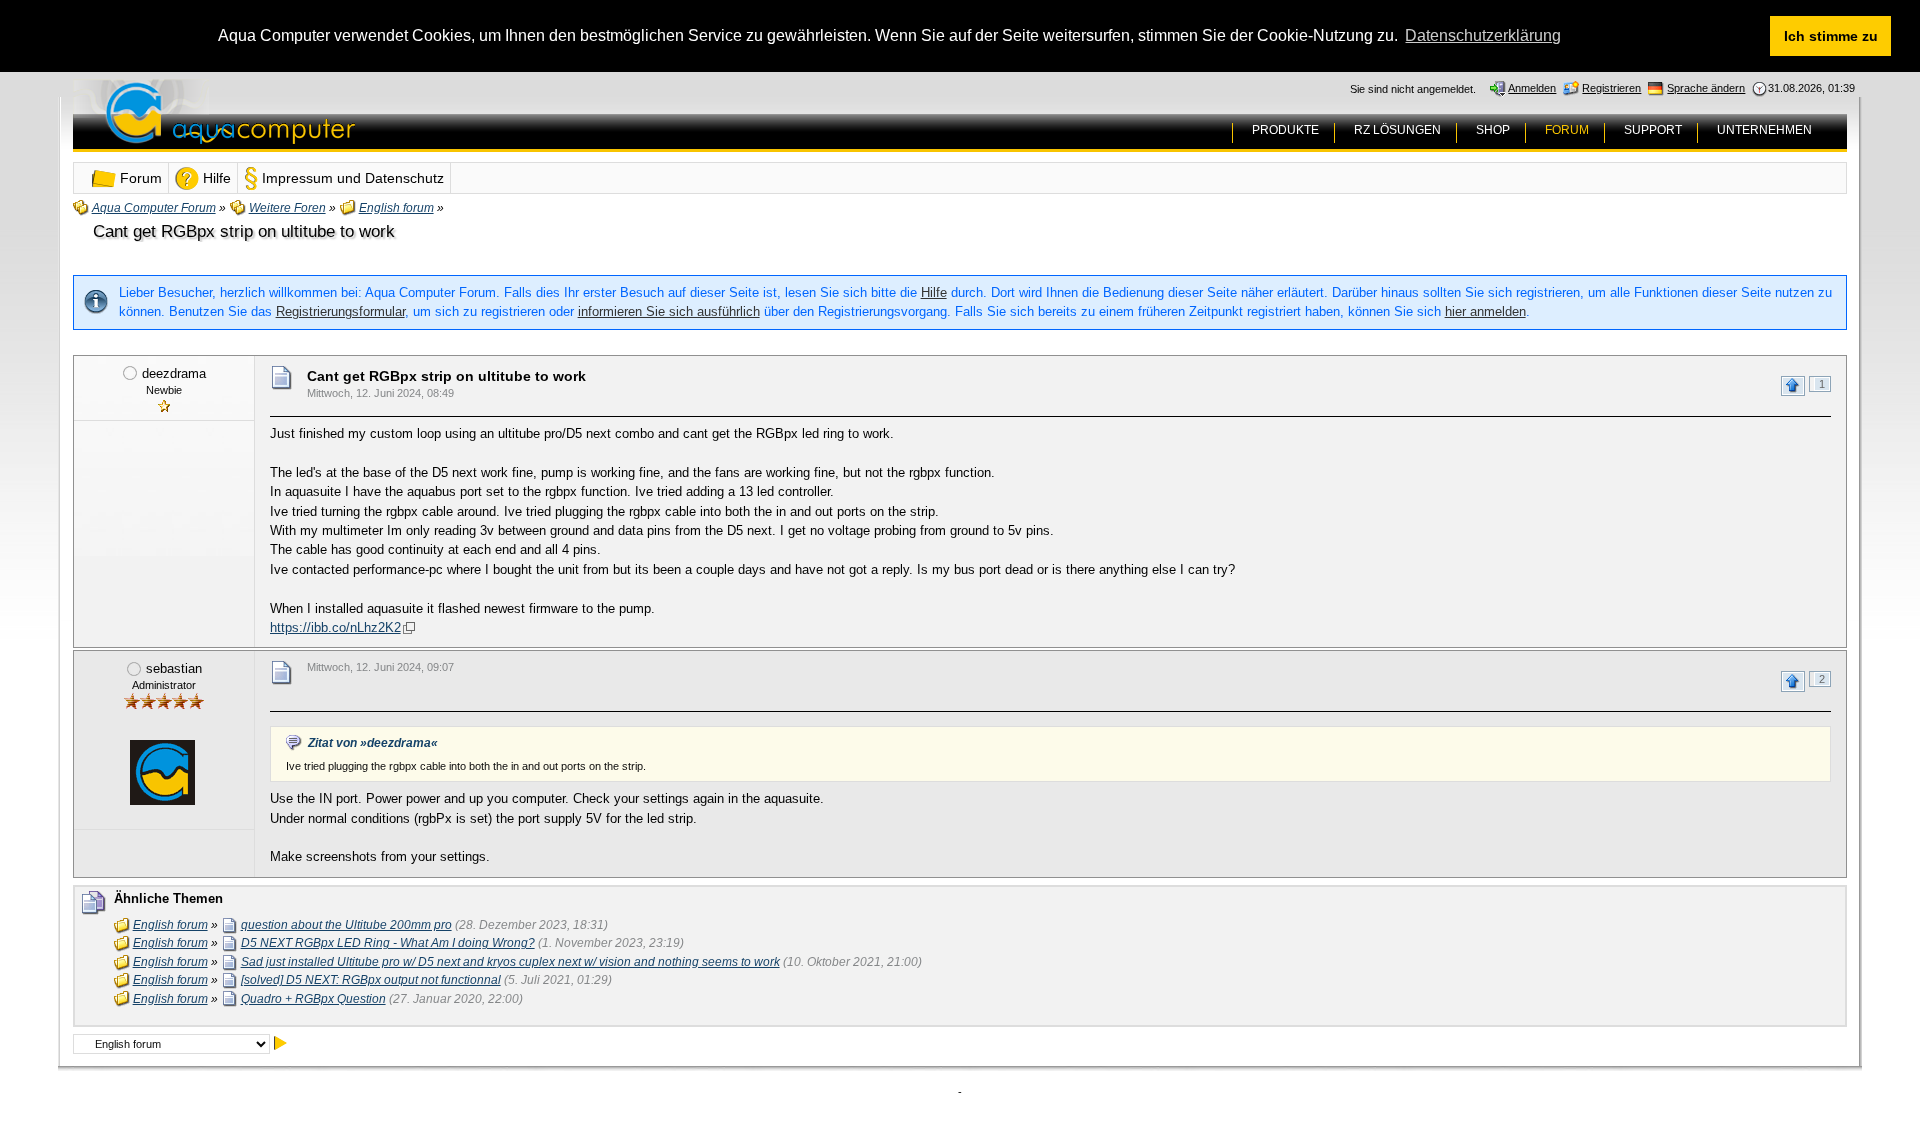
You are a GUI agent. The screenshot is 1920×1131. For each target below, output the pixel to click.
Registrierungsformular (340, 311)
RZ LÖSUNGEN (1397, 130)
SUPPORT (1653, 130)
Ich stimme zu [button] (1831, 36)
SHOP (1493, 130)
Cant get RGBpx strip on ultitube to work (244, 231)
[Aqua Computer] (309, 128)
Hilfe (934, 292)
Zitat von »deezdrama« (373, 743)
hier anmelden (1485, 311)
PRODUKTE (1285, 130)
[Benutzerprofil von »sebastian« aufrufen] (162, 772)
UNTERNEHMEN (1764, 130)
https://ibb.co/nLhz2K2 (335, 627)
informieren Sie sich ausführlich (669, 311)
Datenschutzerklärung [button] (1483, 35)
